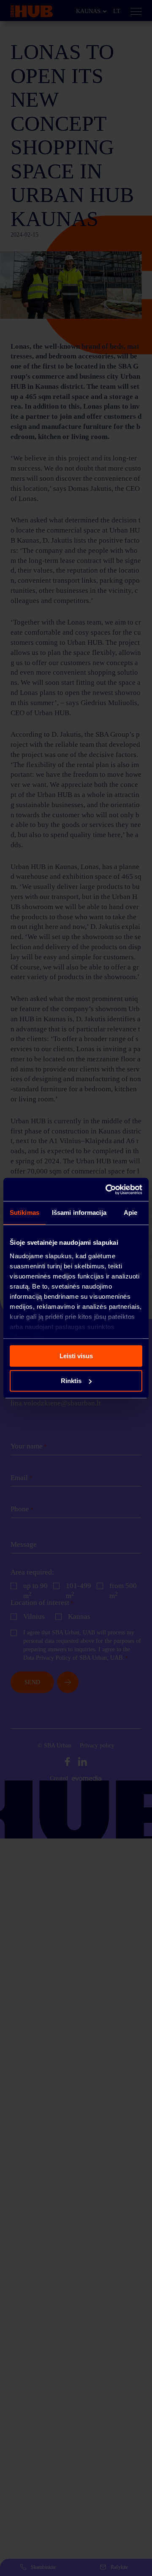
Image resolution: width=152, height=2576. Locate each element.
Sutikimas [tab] (24, 1213)
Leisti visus (76, 1356)
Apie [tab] (130, 1213)
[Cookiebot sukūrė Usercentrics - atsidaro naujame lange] (107, 1190)
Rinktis (71, 1381)
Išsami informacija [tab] (79, 1213)
